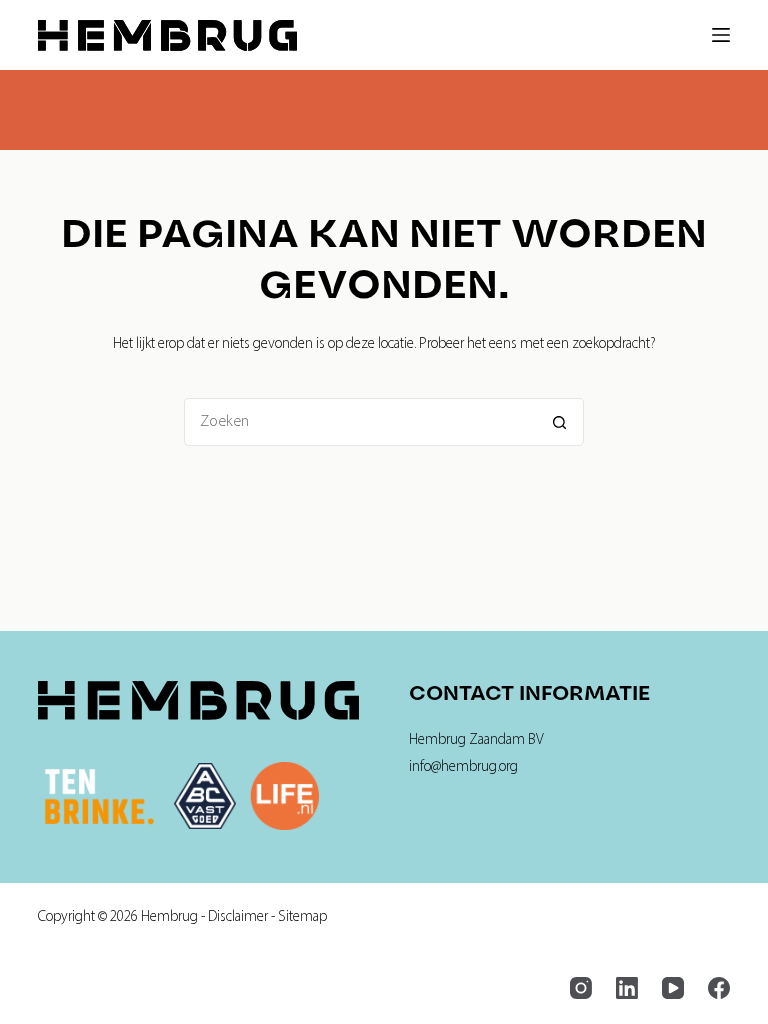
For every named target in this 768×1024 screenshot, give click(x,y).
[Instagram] (581, 988)
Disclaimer (238, 917)
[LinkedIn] (627, 988)
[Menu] (721, 35)
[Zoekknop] (560, 422)
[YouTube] (673, 988)
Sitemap (302, 917)
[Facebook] (719, 988)
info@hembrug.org (463, 767)
